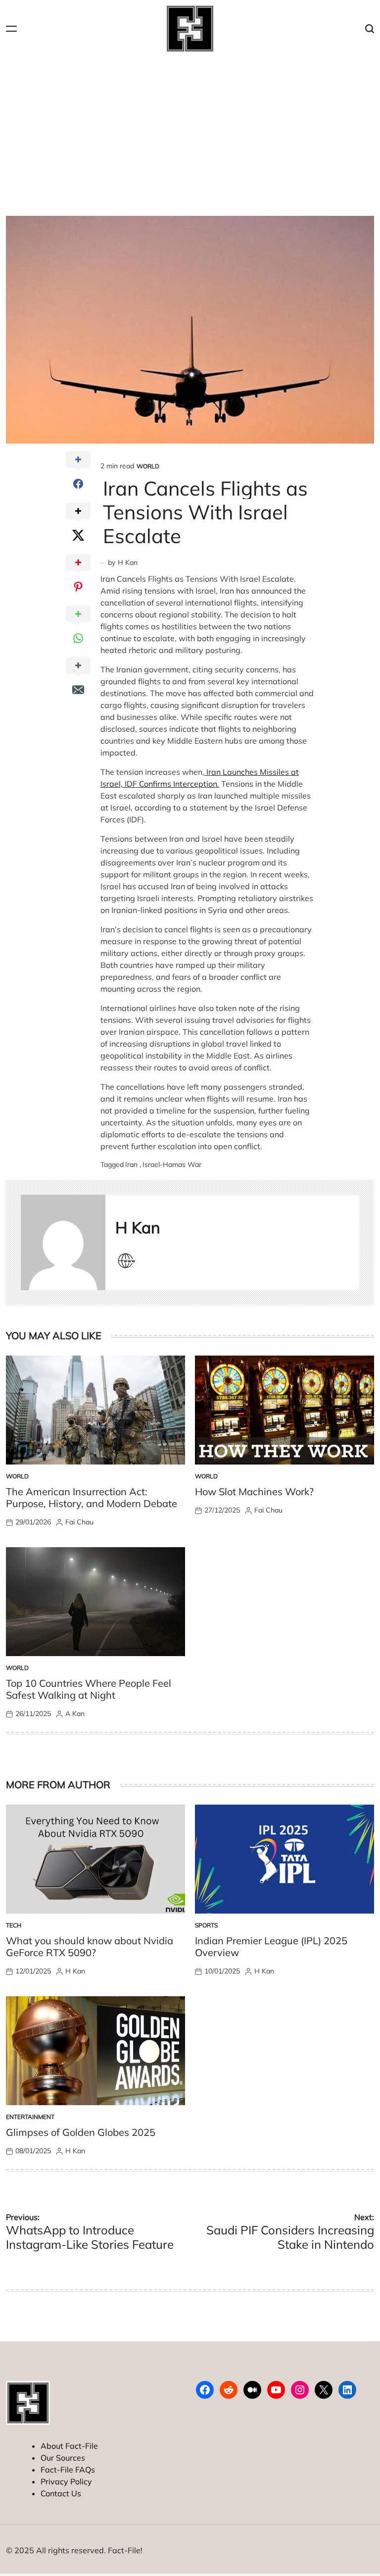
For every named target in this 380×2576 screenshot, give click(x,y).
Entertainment (30, 2117)
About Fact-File (69, 2446)
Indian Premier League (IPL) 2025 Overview (271, 1946)
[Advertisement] (190, 132)
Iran (131, 1164)
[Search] (370, 29)
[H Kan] (63, 1242)
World (148, 466)
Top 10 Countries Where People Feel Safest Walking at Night (89, 1689)
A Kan (75, 1714)
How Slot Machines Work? (254, 1491)
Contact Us (61, 2493)
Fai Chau (79, 1522)
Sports (206, 1925)
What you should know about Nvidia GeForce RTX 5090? (90, 1946)
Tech (14, 1925)
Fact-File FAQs (68, 2470)
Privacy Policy (66, 2481)
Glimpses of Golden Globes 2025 (81, 2132)
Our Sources (63, 2458)
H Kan (128, 562)
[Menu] (11, 29)
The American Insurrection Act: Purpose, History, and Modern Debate (92, 1497)
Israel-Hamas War (172, 1164)
